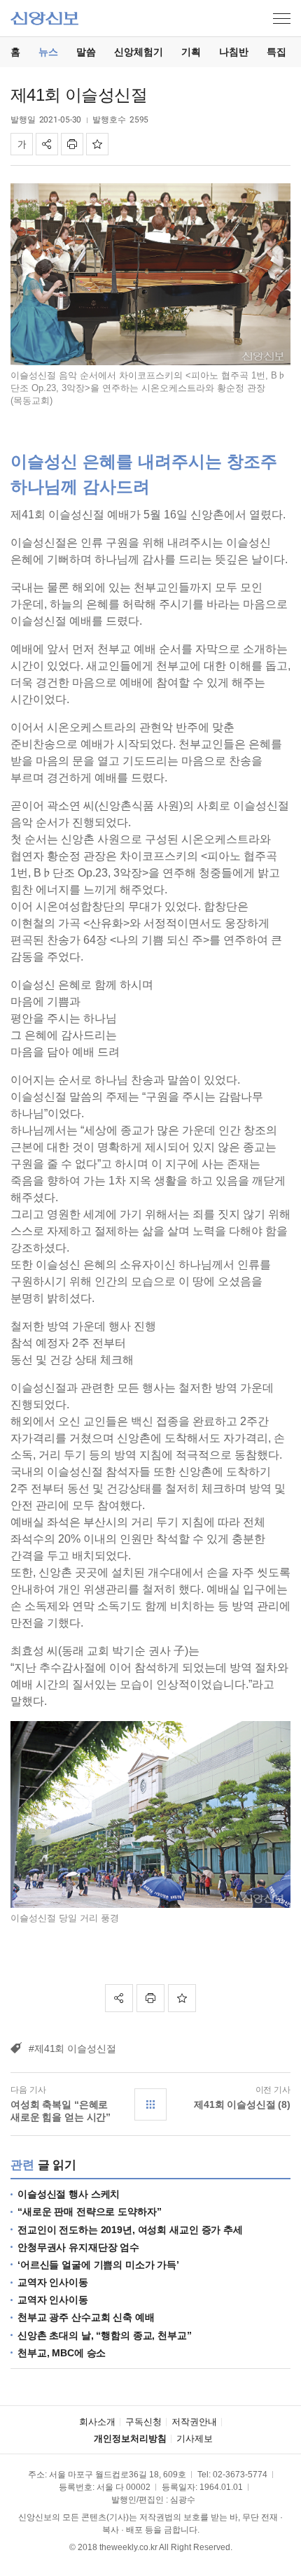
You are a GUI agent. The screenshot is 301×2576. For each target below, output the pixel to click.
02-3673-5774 (240, 2475)
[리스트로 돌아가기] (150, 2104)
